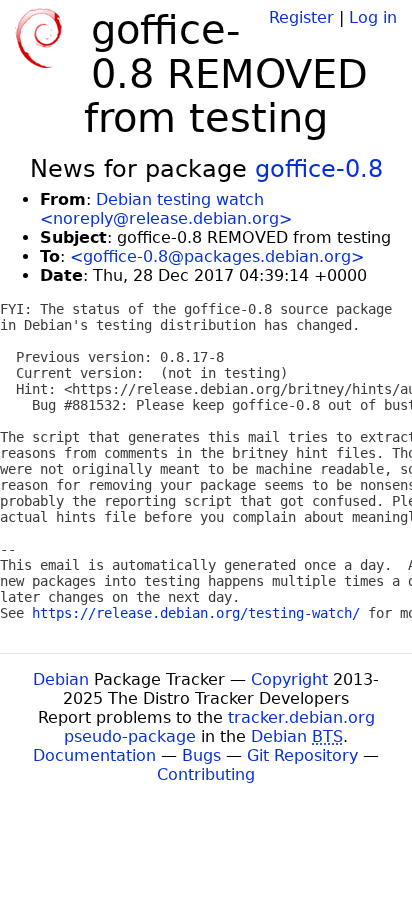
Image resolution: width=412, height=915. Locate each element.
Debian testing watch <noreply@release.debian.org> (166, 209)
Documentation (94, 755)
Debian (61, 679)
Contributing (206, 774)
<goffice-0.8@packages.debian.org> (217, 256)
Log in (373, 17)
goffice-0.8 (319, 169)
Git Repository (302, 755)
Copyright (289, 679)
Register (301, 17)
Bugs (201, 755)
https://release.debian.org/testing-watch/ (196, 613)
